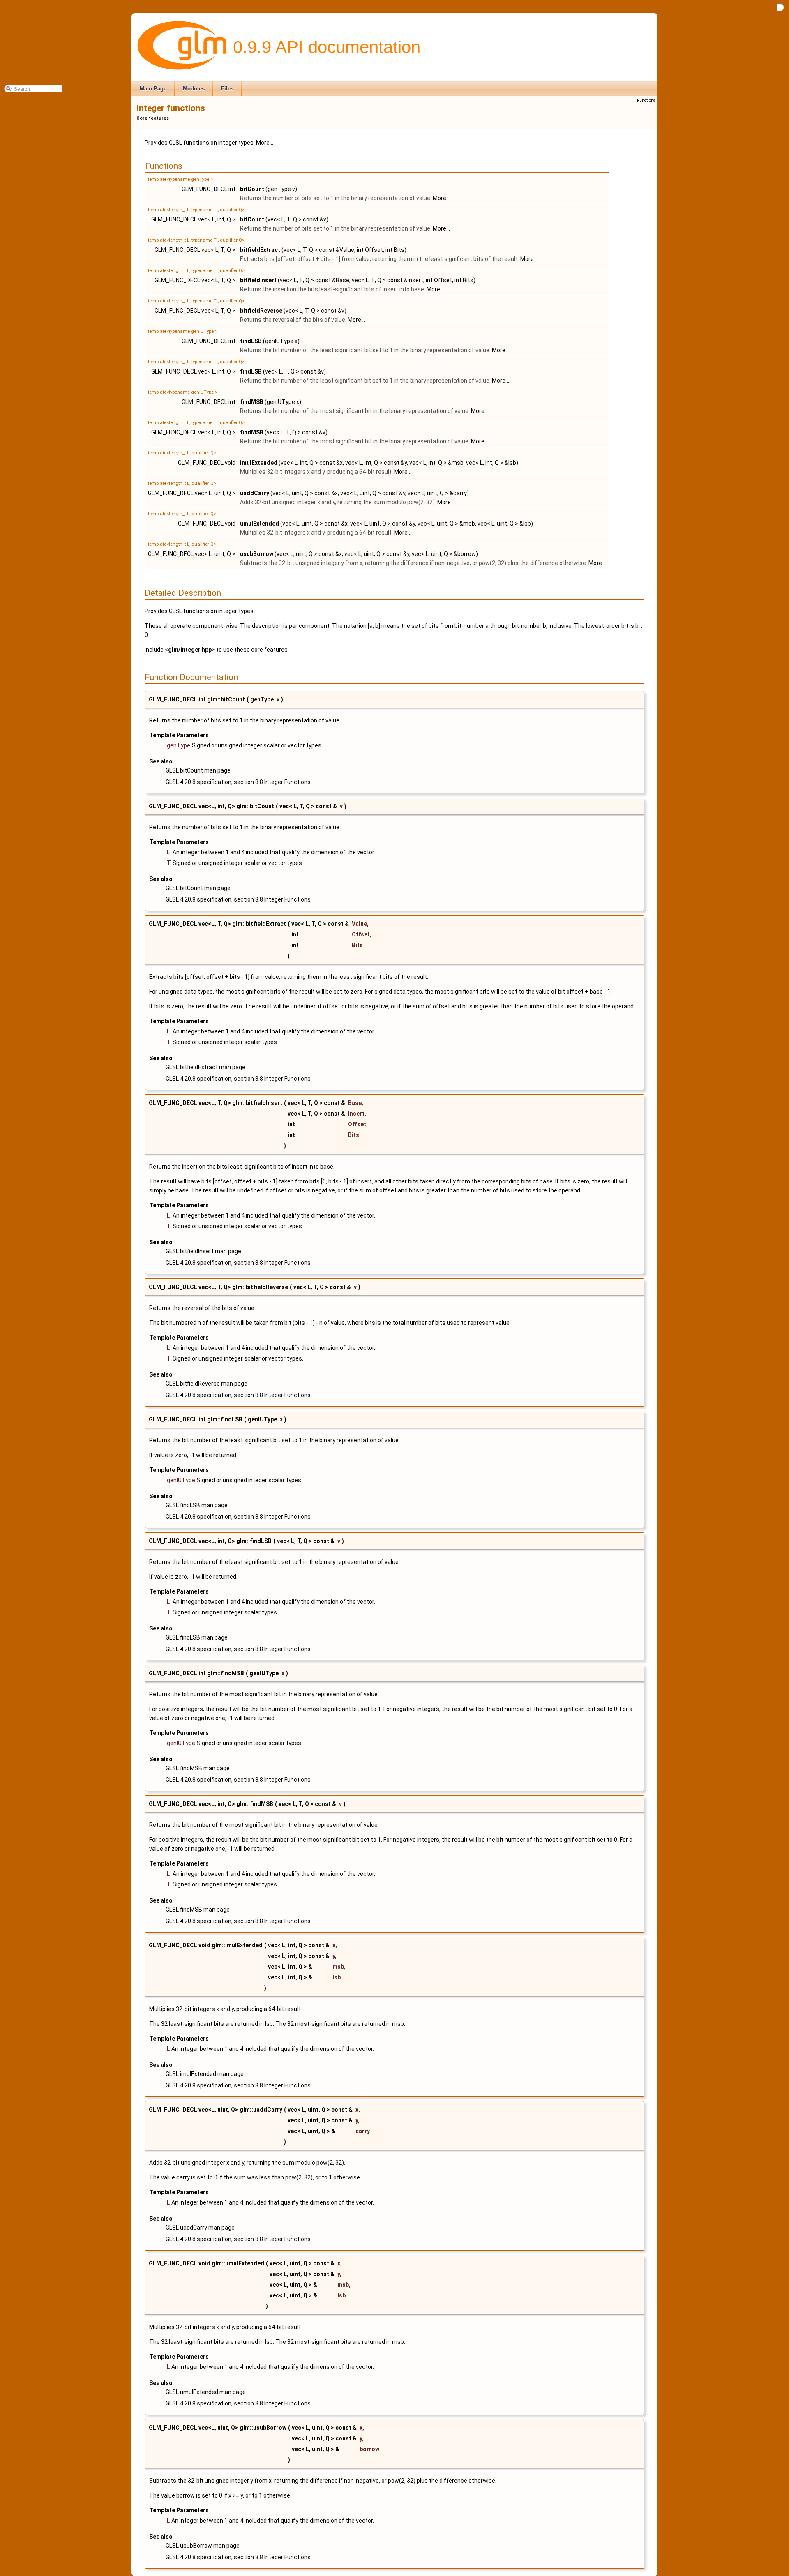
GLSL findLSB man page (197, 1505)
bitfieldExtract (260, 250)
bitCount (252, 189)
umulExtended (260, 524)
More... (265, 143)
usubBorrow (257, 554)
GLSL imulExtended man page (205, 2074)
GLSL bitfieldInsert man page (203, 1251)
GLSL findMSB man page (198, 1768)
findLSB (251, 341)
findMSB (252, 402)
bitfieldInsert (258, 280)
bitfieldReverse (261, 311)
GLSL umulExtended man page (206, 2392)
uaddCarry (255, 493)
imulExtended (259, 463)
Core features (153, 118)
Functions (646, 100)
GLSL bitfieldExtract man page (205, 1067)
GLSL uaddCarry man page (200, 2228)
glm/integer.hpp (190, 650)
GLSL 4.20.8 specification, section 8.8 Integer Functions (238, 782)
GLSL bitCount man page (198, 770)
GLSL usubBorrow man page (203, 2546)
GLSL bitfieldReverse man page (206, 1384)
